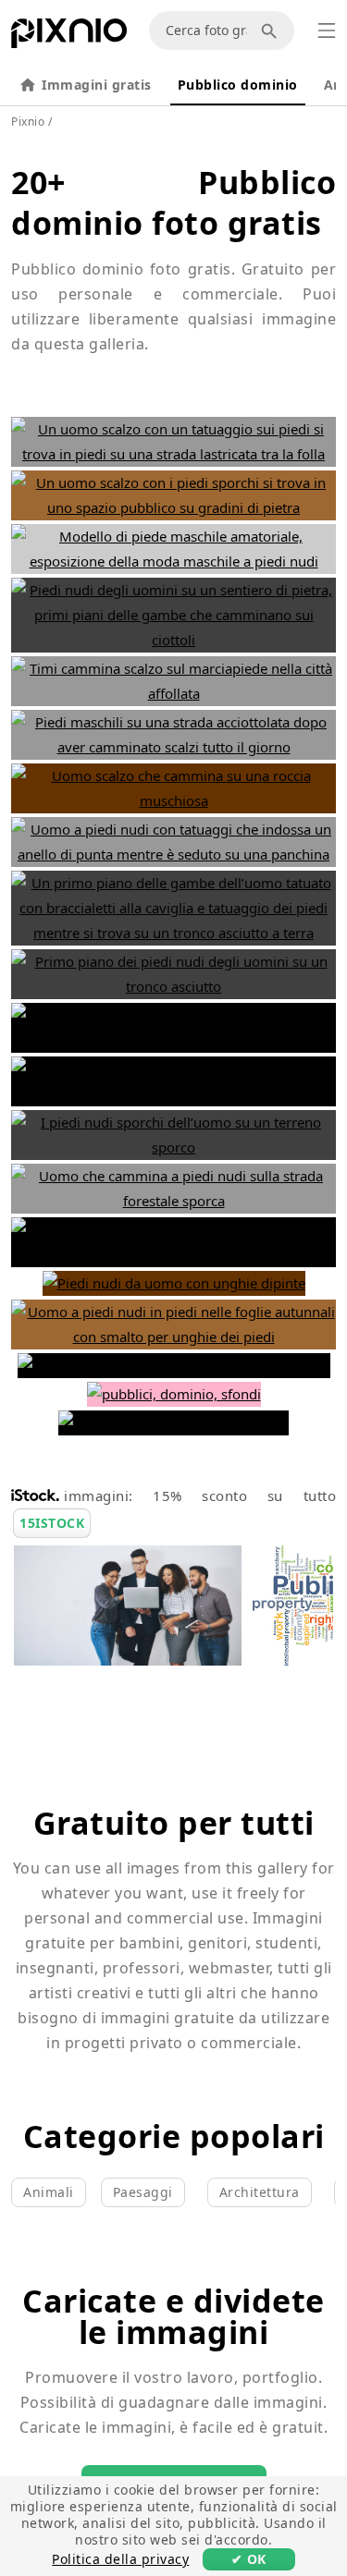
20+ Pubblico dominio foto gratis (173, 202)
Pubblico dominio (238, 85)
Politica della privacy (120, 2559)
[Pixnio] (69, 37)
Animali (49, 2192)
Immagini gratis (97, 85)
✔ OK (249, 2559)
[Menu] (327, 31)
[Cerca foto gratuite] (272, 31)
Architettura (260, 2192)
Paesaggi (143, 2192)
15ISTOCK (52, 1523)
